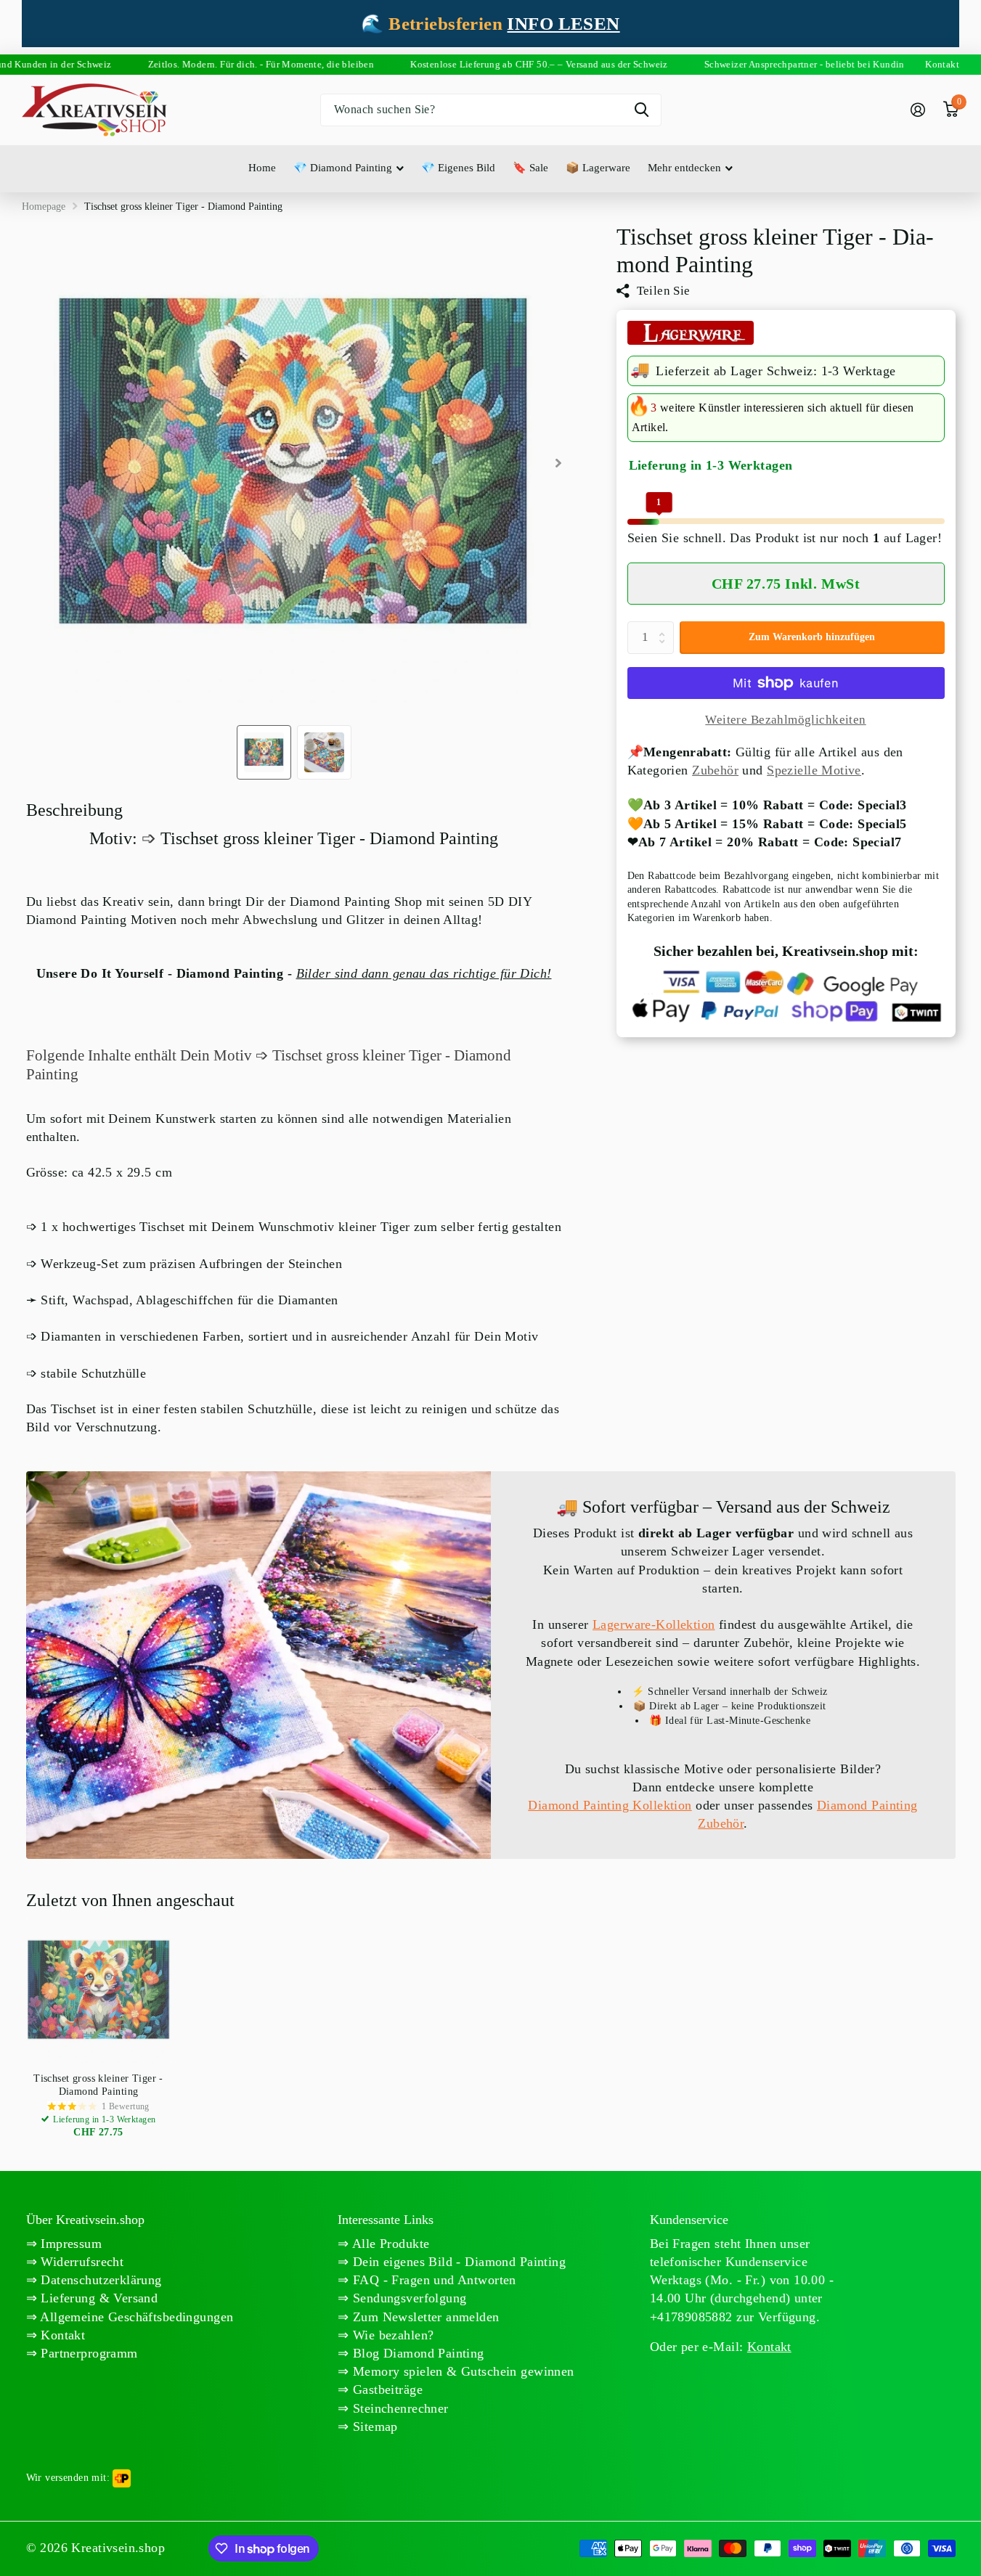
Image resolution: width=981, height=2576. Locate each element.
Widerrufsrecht (80, 2262)
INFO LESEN (563, 24)
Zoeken (642, 110)
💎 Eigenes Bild (458, 168)
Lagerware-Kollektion (654, 1624)
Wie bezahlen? (392, 2335)
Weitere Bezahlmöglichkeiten (785, 720)
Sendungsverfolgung (408, 2298)
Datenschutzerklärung (99, 2280)
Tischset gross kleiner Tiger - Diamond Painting (98, 2085)
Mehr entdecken (684, 168)
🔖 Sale (530, 168)
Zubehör (715, 770)
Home (262, 168)
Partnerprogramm (87, 2353)
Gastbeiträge (386, 2389)
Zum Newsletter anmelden (424, 2317)
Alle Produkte (390, 2244)
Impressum (69, 2244)
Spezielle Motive (814, 770)
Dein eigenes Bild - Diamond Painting (458, 2262)
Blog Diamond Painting (417, 2353)
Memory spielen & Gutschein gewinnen (462, 2371)
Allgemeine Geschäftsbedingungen (135, 2317)
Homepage (44, 207)
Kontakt (61, 2335)
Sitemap (374, 2426)
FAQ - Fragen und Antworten (433, 2280)
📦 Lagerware (598, 168)
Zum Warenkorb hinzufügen (812, 637)
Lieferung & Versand (97, 2298)
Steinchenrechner (399, 2408)
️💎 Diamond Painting (343, 168)
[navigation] (264, 752)
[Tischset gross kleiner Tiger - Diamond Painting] (99, 1990)
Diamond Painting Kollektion (610, 1805)
